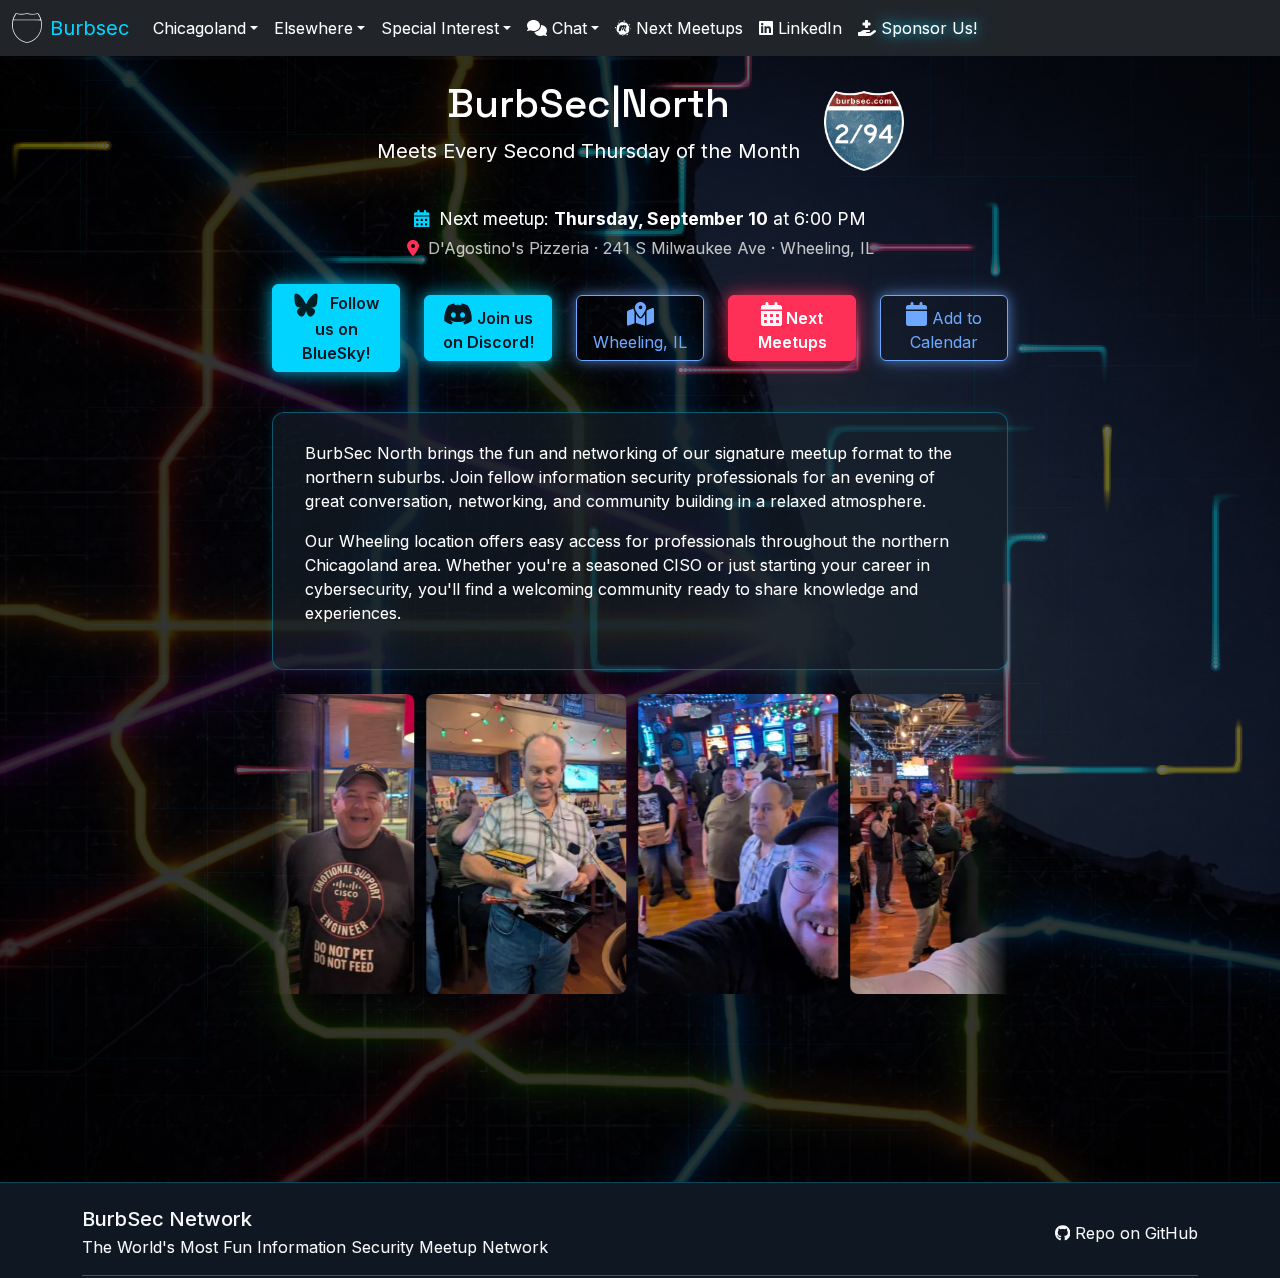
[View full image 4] (405, 844)
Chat (567, 28)
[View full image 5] (617, 844)
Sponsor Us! (926, 28)
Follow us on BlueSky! (340, 328)
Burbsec (89, 28)
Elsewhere (313, 28)
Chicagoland (199, 28)
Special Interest (440, 28)
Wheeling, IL (640, 342)
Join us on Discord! (488, 330)
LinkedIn (807, 28)
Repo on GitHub (1134, 1233)
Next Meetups (687, 28)
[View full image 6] (829, 844)
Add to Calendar (946, 330)
